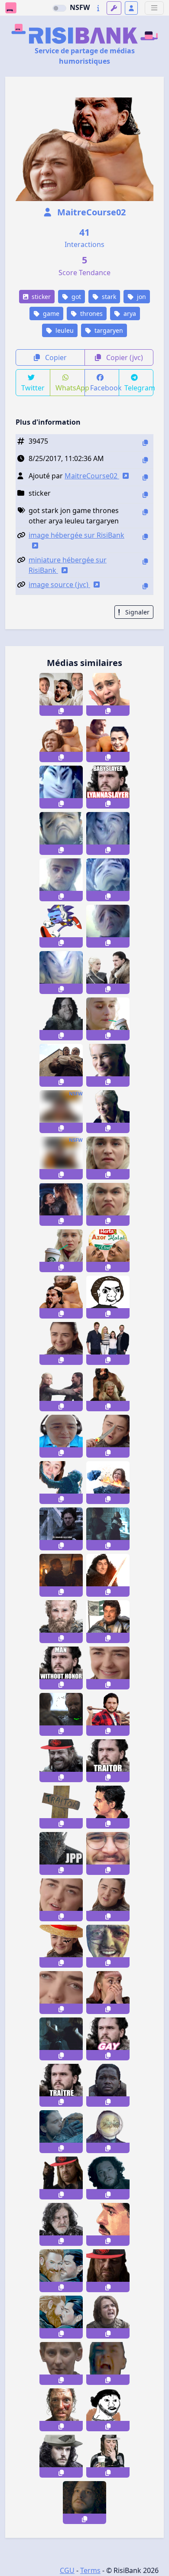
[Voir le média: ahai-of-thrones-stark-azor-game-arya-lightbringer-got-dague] (108, 1436)
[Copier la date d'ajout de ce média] (145, 460)
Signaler (136, 612)
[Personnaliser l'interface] (114, 8)
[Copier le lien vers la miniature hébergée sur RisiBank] (145, 561)
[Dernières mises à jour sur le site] (98, 8)
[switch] (59, 8)
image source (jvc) (59, 585)
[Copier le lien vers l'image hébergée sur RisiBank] (145, 537)
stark (108, 297)
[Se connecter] (131, 8)
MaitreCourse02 (90, 212)
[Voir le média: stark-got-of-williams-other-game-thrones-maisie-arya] (108, 1668)
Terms (90, 2570)
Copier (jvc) (124, 357)
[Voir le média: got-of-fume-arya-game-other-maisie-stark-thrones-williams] (108, 2456)
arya (129, 313)
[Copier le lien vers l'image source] (145, 586)
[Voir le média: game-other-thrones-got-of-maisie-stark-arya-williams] (61, 1343)
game (50, 313)
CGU (67, 2570)
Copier (55, 357)
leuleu (64, 330)
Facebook (105, 388)
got (75, 297)
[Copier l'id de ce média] (145, 443)
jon (141, 297)
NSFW (80, 7)
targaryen (108, 330)
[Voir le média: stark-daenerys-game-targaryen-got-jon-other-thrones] (108, 973)
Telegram (139, 388)
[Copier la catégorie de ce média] (145, 495)
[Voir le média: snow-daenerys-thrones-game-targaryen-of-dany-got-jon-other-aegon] (108, 1390)
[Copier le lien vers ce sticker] (61, 711)
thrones (91, 313)
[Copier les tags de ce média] (145, 512)
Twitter (33, 388)
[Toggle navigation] (154, 8)
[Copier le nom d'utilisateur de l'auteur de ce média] (145, 477)
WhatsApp (70, 388)
